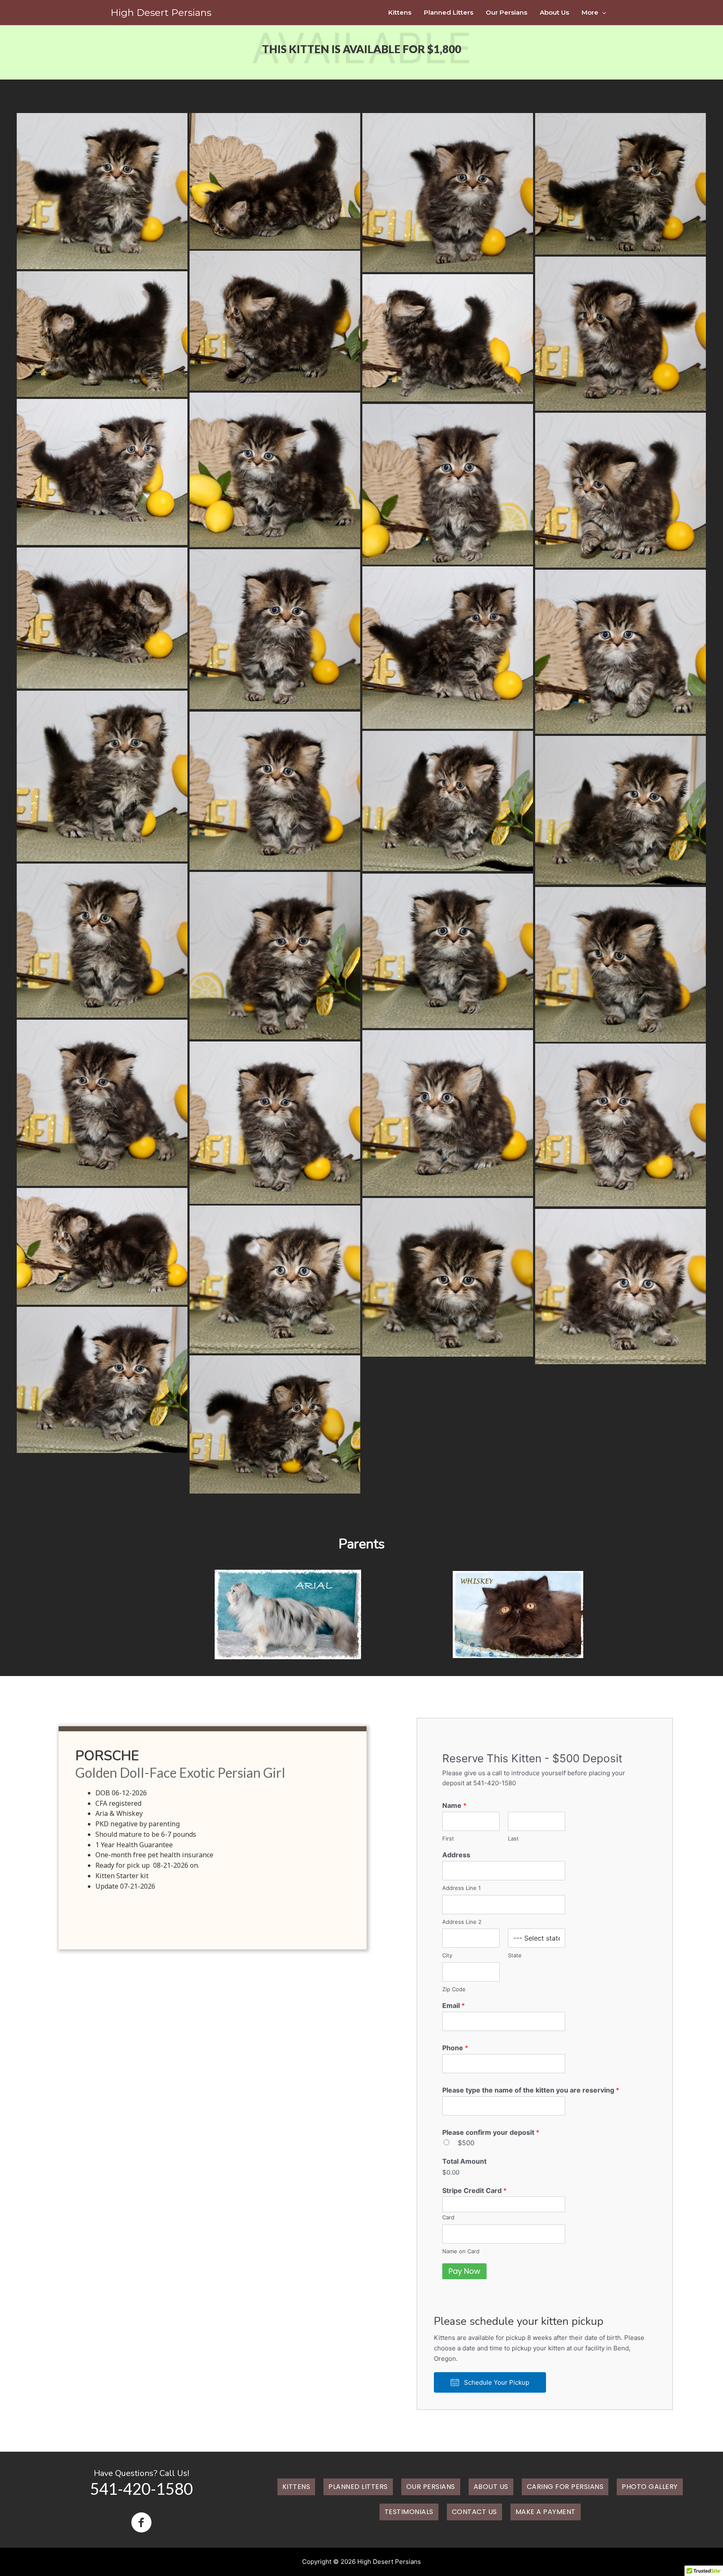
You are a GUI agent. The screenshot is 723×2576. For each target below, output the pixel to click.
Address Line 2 (462, 1922)
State (515, 1955)
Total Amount (464, 2161)
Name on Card (461, 2251)
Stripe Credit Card (474, 2190)
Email (454, 2005)
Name (454, 1805)
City (447, 1955)
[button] (490, 2382)
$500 (466, 2143)
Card (448, 2217)
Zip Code (454, 1989)
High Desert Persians (161, 13)
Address (456, 1855)
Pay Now (464, 2271)
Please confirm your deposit (491, 2132)
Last (513, 1838)
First (448, 1838)
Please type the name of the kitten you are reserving (531, 2090)
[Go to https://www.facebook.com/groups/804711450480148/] (141, 2523)
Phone (455, 2048)
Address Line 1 (461, 1888)
